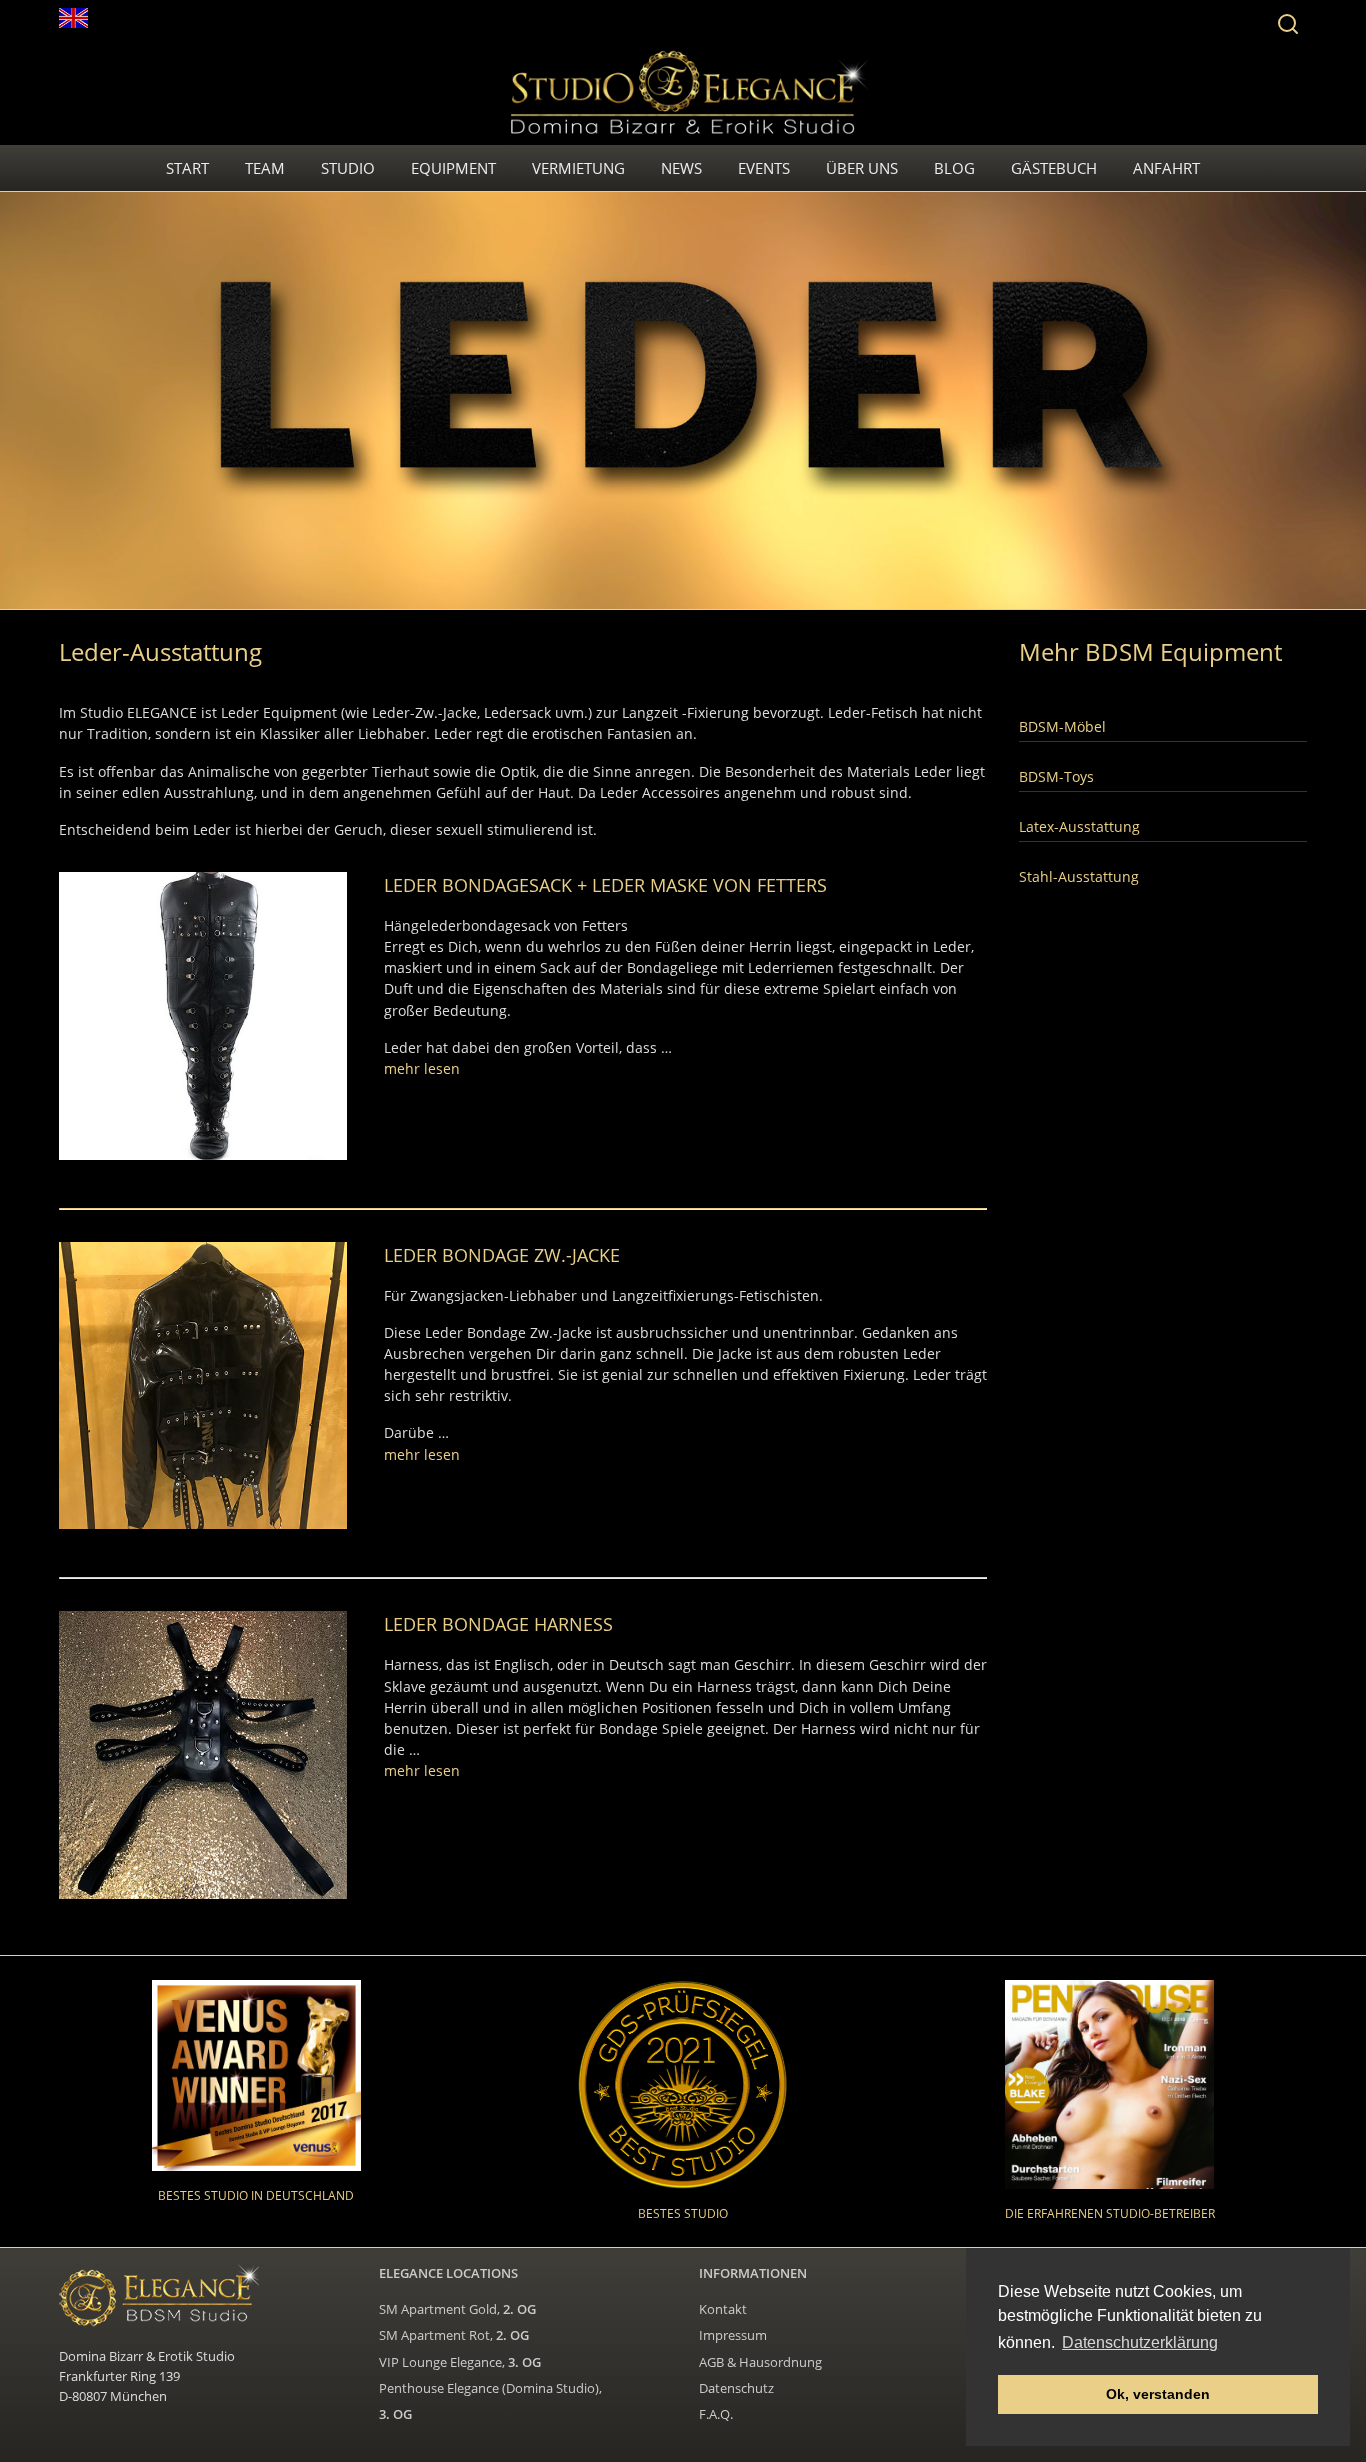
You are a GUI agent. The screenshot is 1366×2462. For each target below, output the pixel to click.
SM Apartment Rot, (454, 2335)
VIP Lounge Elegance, (460, 2362)
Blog (954, 168)
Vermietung (578, 168)
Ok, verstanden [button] (1158, 2394)
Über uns (862, 168)
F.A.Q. (716, 2414)
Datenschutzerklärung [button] (1140, 2342)
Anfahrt (1166, 168)
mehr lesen (422, 1068)
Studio (348, 168)
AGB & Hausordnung (760, 2362)
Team (265, 168)
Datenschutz (736, 2388)
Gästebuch (1054, 168)
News (681, 168)
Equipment (453, 168)
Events (764, 168)
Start (187, 168)
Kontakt (723, 2309)
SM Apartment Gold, (457, 2309)
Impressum (733, 2335)
